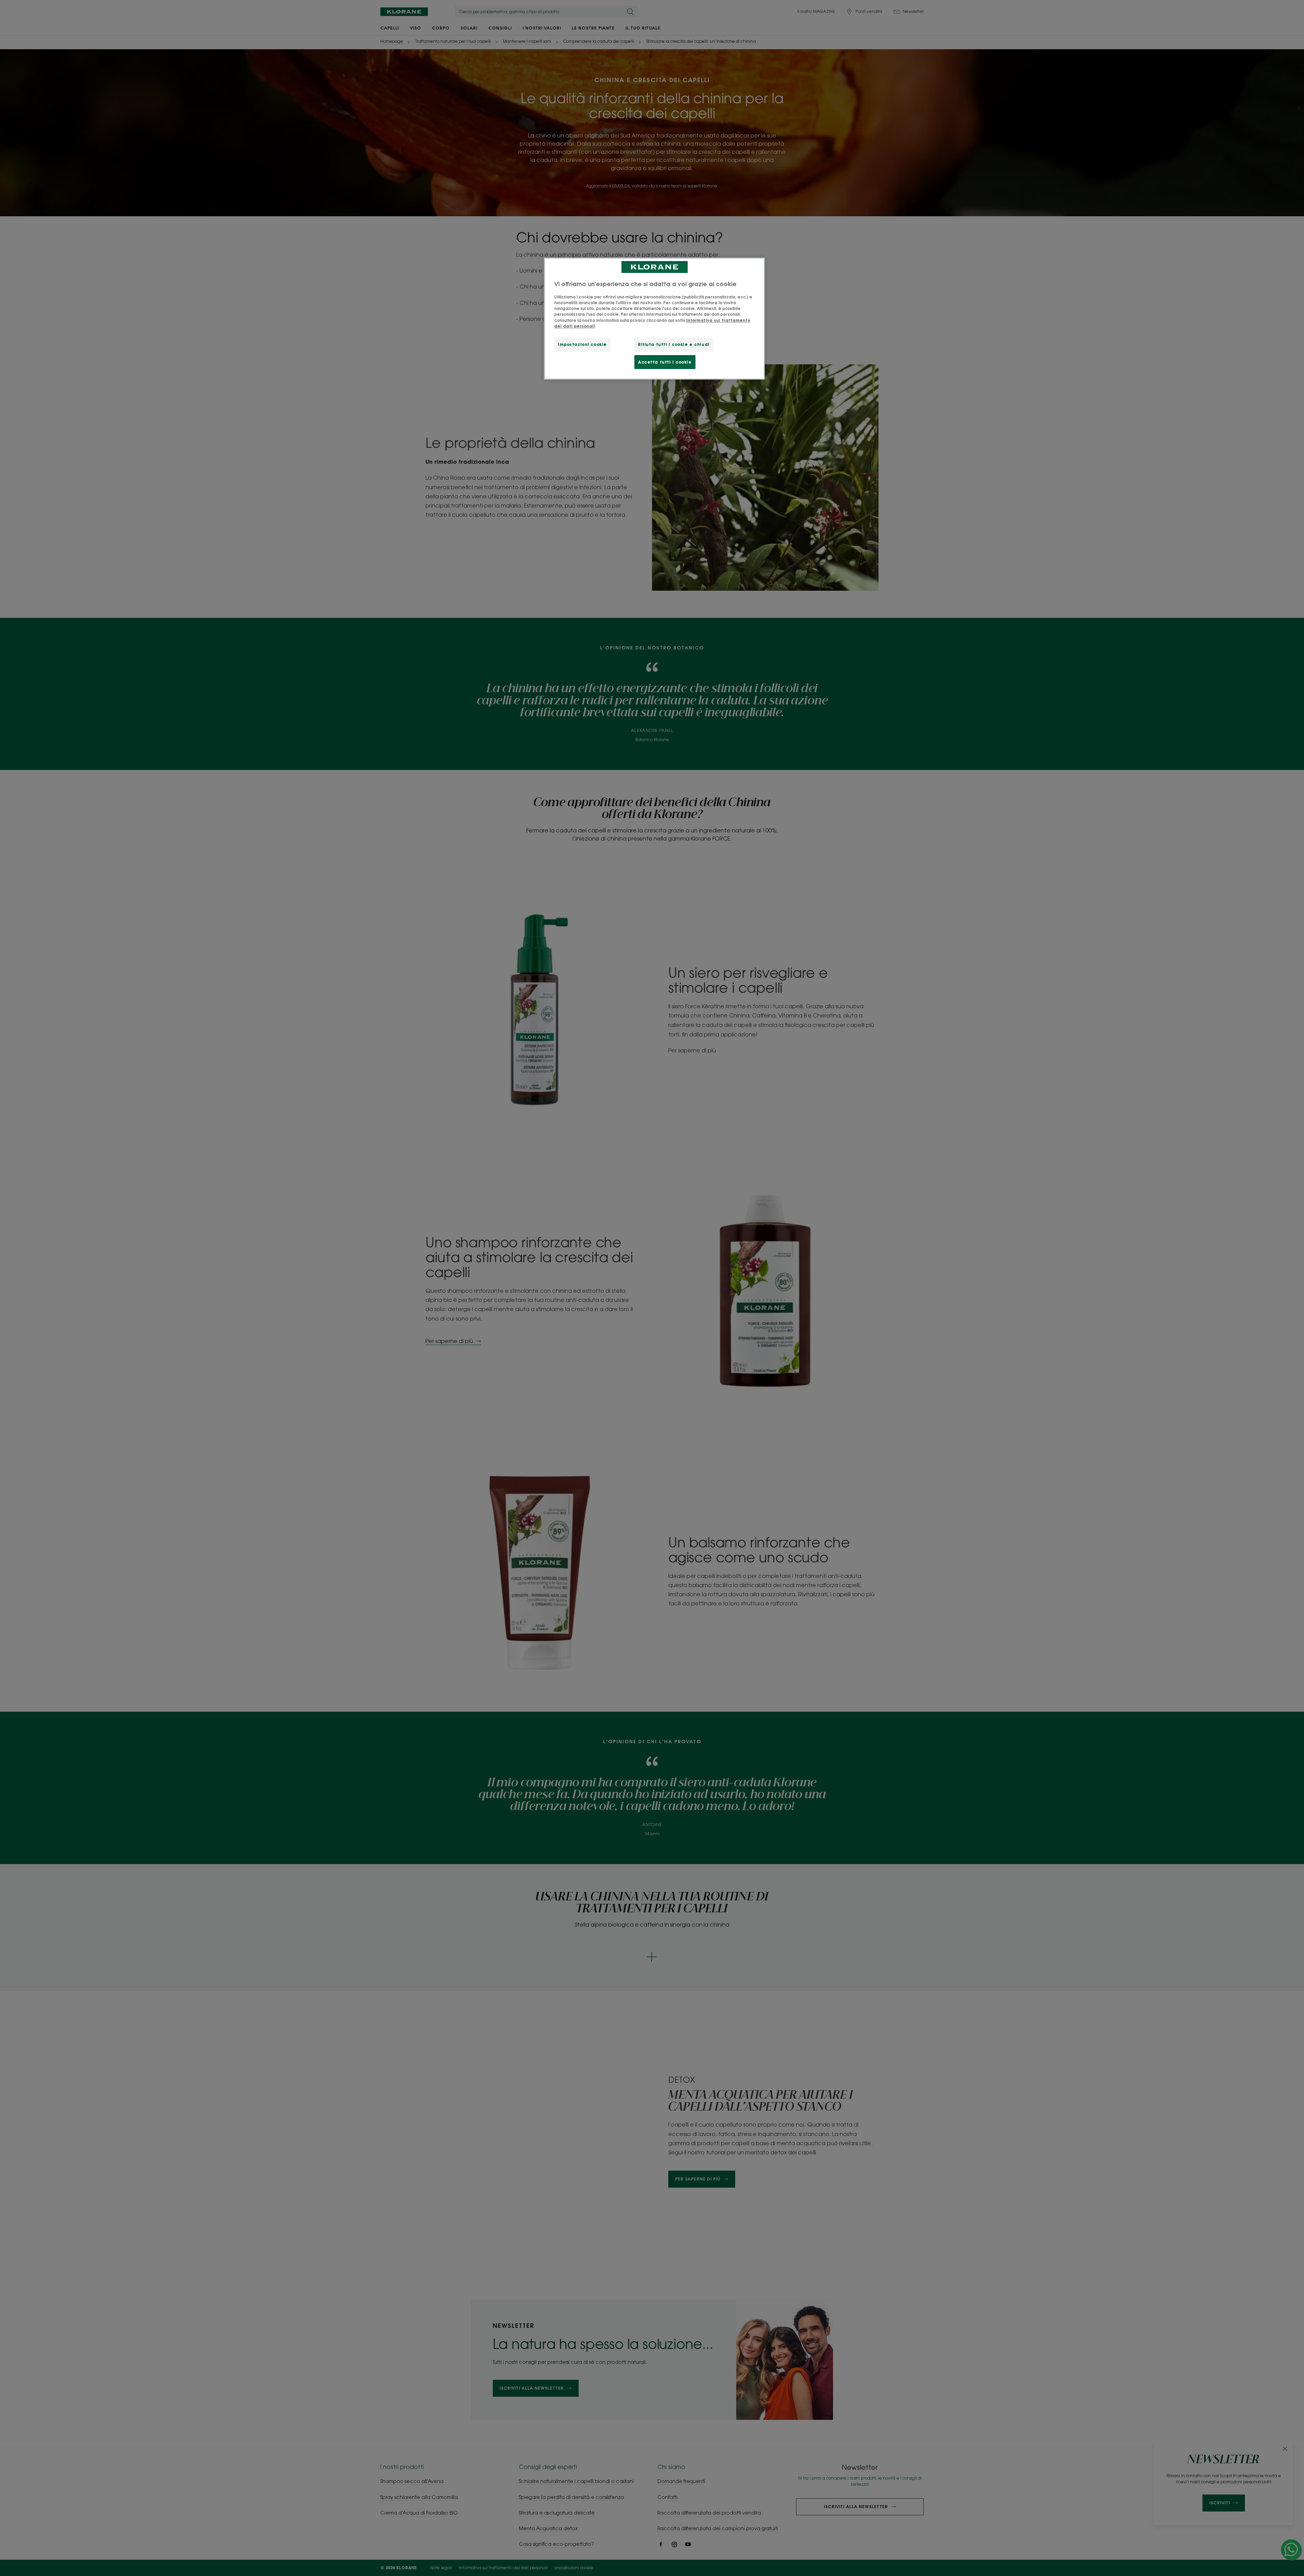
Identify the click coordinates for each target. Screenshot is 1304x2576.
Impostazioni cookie (582, 344)
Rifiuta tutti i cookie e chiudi (674, 344)
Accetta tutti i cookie (665, 362)
